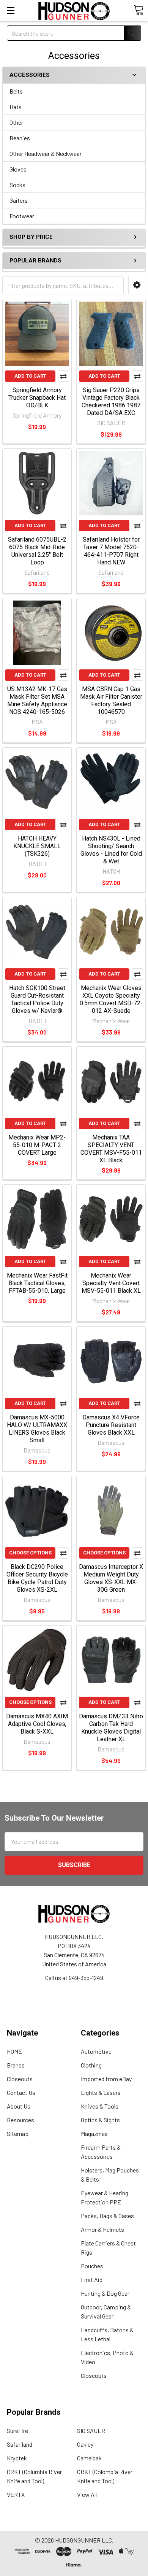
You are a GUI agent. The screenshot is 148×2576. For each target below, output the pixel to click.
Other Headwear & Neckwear (46, 153)
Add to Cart (30, 376)
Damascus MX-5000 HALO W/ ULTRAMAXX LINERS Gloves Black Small (37, 1429)
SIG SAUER (91, 2431)
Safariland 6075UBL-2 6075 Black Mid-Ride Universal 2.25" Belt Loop (37, 551)
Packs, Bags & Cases (107, 2216)
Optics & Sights (100, 2120)
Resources (20, 2120)
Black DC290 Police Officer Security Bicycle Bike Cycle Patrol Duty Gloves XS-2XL (37, 1578)
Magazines (94, 2133)
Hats (16, 107)
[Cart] (139, 10)
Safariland (20, 2444)
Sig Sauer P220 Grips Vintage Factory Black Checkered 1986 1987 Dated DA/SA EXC (111, 401)
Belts (16, 91)
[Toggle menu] (10, 10)
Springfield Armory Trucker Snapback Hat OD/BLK (37, 398)
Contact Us (21, 2092)
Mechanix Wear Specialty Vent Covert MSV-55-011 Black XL (111, 1283)
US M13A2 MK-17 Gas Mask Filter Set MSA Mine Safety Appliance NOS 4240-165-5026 (37, 700)
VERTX (16, 2494)
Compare (63, 376)
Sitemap (18, 2133)
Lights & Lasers (101, 2092)
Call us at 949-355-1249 (74, 1978)
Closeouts (20, 2079)
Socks (17, 185)
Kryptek (17, 2458)
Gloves (18, 169)
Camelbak (89, 2458)
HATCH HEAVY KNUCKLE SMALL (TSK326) (37, 846)
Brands (16, 2065)
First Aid (92, 2280)
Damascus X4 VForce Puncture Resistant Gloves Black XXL (111, 1425)
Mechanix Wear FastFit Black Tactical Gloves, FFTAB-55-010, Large (37, 1283)
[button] (137, 285)
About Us (19, 2106)
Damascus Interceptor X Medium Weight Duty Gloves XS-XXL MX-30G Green (111, 1578)
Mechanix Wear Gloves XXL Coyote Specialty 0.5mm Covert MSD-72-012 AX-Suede (111, 999)
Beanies (20, 138)
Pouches (92, 2266)
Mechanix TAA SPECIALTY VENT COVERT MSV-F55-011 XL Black (111, 1149)
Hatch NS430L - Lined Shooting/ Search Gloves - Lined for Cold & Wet (111, 850)
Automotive (96, 2051)
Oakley (85, 2444)
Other (16, 122)
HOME (14, 2051)
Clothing (91, 2065)
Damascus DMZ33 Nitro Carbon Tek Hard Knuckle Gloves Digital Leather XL (111, 1728)
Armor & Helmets (102, 2229)
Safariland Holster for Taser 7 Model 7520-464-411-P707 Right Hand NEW (111, 551)
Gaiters (19, 200)
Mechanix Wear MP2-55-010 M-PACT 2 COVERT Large (37, 1145)
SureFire (17, 2431)
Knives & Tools (100, 2106)
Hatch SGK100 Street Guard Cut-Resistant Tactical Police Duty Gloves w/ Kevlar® (37, 999)
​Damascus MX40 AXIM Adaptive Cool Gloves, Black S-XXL (37, 1724)
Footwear (22, 216)
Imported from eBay (106, 2079)
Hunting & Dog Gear (105, 2293)
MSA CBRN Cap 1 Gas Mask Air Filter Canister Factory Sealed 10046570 (111, 700)
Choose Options (30, 1553)
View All (87, 2494)
